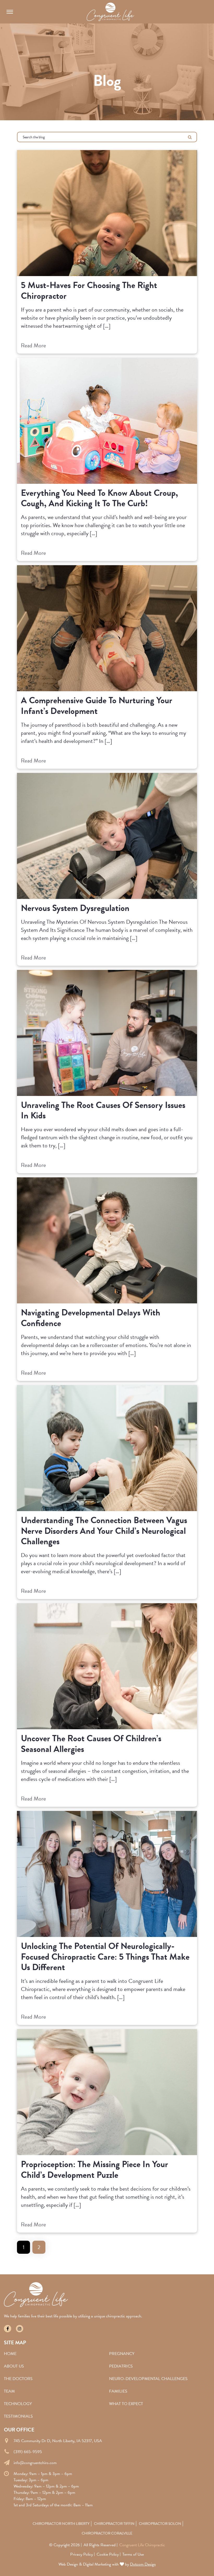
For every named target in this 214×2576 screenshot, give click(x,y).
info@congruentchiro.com (35, 2463)
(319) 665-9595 (28, 2452)
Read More (33, 345)
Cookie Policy (108, 2554)
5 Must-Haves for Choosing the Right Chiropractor (89, 291)
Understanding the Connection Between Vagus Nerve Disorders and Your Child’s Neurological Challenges (104, 1531)
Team (9, 2391)
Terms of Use (133, 2554)
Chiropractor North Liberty (61, 2524)
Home (10, 2354)
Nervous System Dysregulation (75, 908)
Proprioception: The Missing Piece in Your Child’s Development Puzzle (94, 2170)
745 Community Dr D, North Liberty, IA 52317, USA (58, 2441)
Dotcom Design (143, 2564)
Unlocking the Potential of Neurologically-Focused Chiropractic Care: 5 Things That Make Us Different (105, 1957)
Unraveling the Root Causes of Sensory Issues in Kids (103, 1111)
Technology (18, 2404)
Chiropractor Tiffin (114, 2524)
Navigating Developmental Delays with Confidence (91, 1318)
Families (118, 2391)
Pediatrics (121, 2366)
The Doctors (18, 2379)
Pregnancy (122, 2354)
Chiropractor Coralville (107, 2533)
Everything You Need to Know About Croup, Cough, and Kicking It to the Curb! (99, 498)
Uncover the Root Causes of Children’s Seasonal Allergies (91, 1744)
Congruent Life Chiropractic (142, 2545)
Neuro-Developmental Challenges (148, 2379)
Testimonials (18, 2416)
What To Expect (126, 2404)
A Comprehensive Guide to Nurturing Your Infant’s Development (97, 706)
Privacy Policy (82, 2554)
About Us (14, 2366)
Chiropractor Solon (160, 2524)
